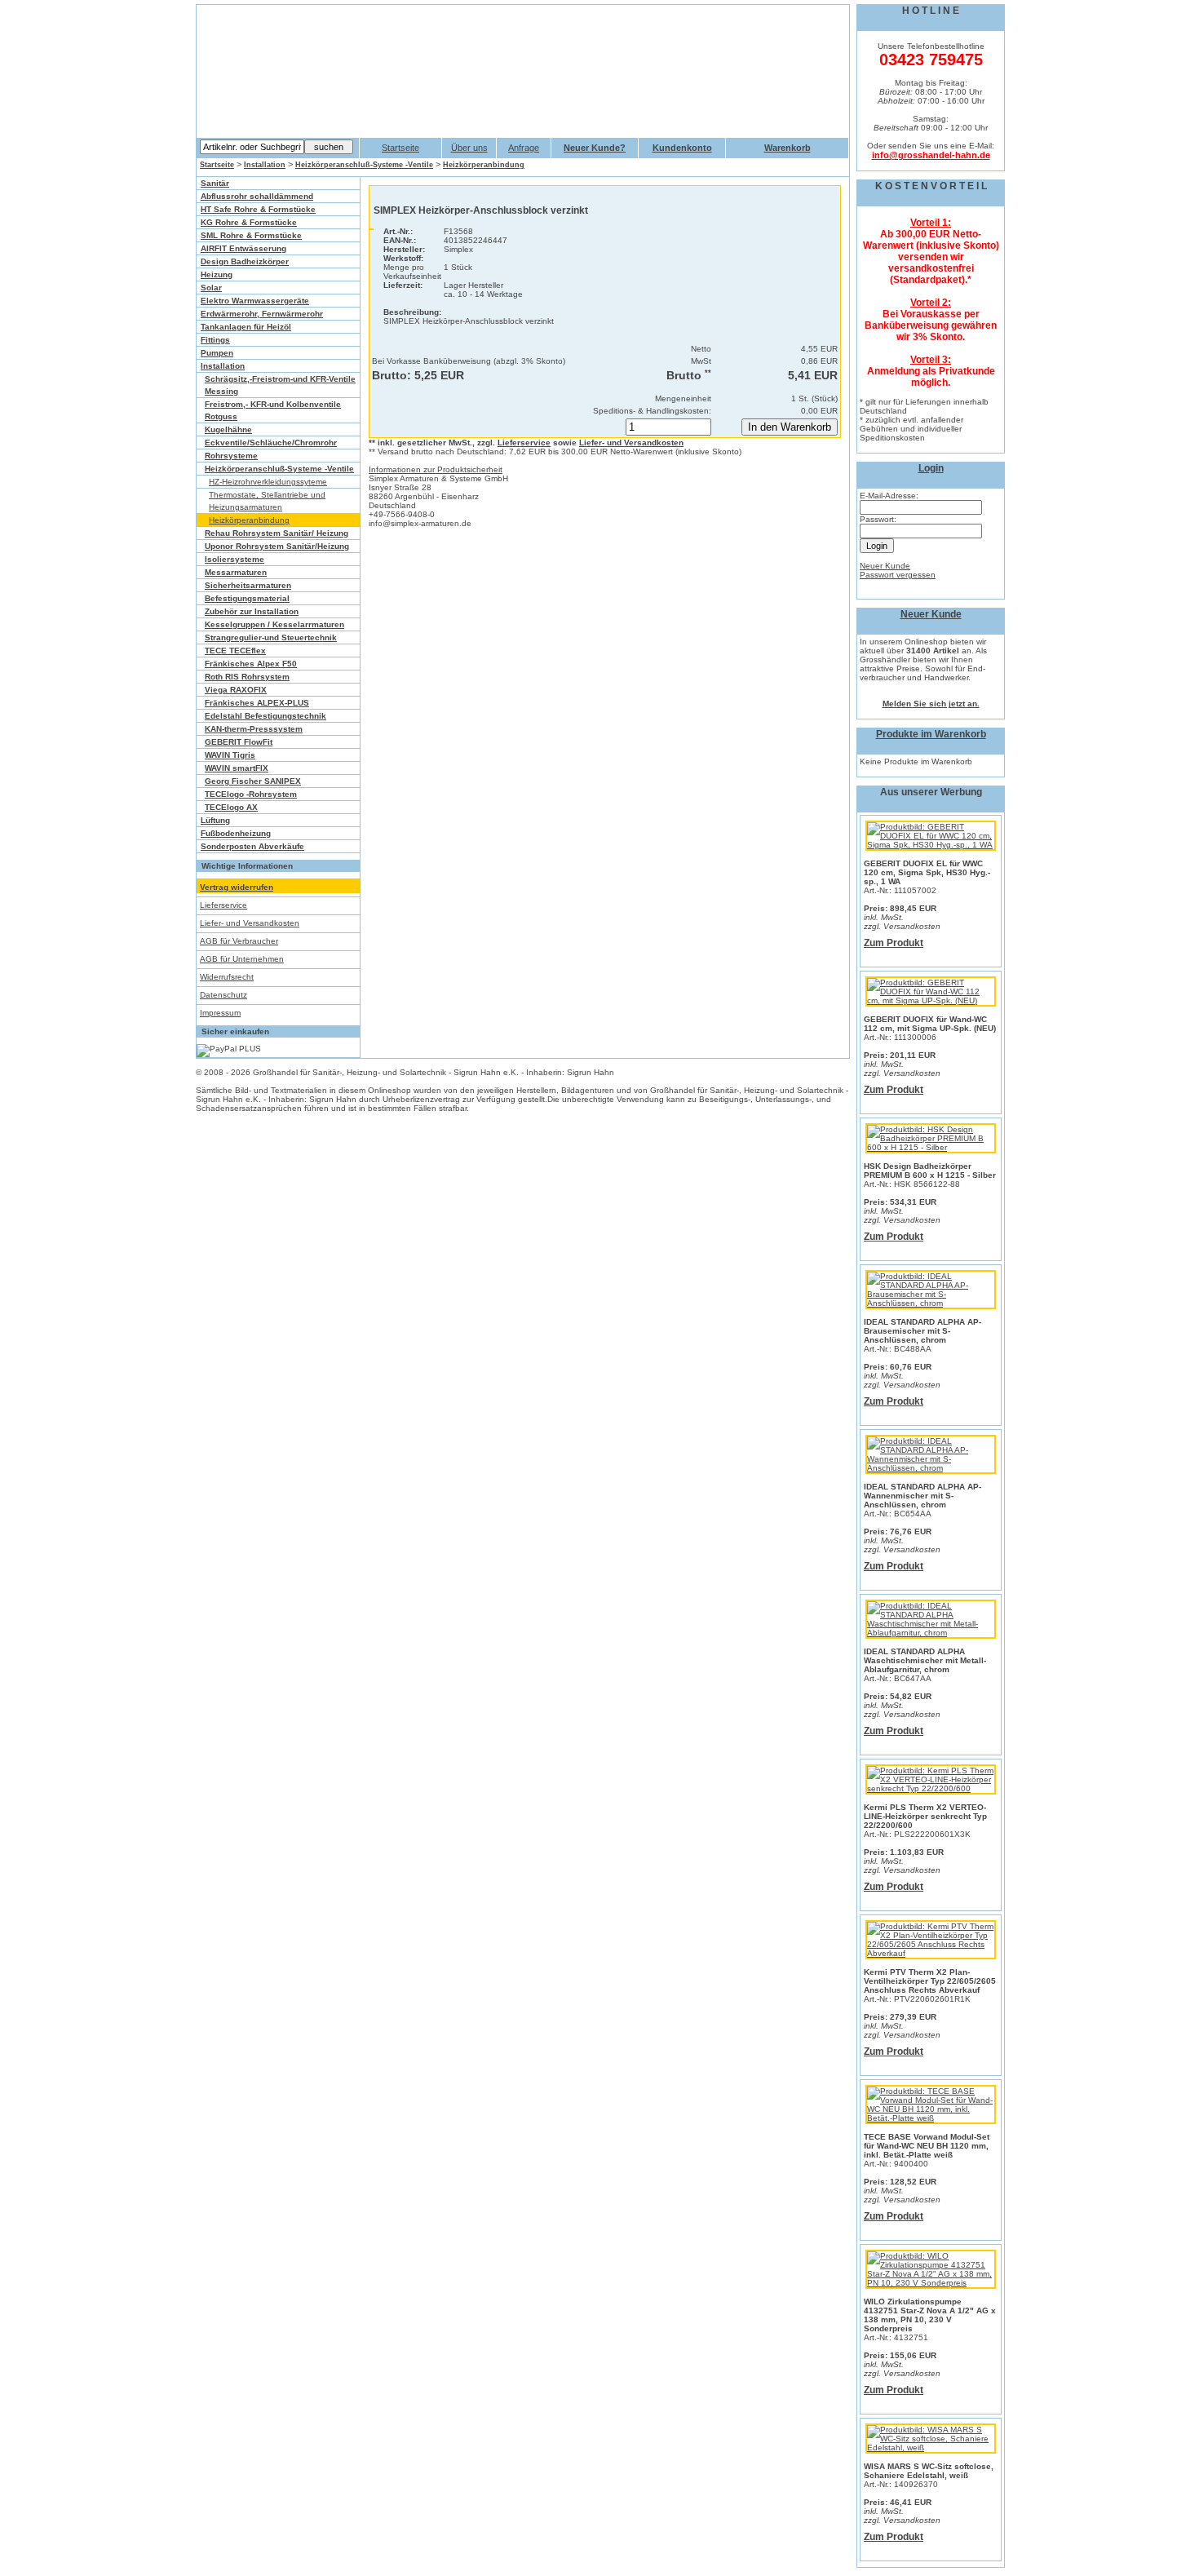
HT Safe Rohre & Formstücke (258, 209)
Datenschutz (223, 995)
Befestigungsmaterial (247, 598)
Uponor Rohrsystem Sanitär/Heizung (277, 546)
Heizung (217, 274)
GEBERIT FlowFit (239, 742)
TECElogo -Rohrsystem (251, 794)
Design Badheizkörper (245, 261)
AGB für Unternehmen (242, 959)
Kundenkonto (682, 148)
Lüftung (215, 820)
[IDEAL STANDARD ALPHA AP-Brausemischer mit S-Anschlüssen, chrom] (931, 1303)
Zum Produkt (894, 943)
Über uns (469, 148)
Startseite (400, 148)
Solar (211, 288)
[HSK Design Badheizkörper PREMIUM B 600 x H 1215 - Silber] (931, 1147)
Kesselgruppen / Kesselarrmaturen (274, 624)
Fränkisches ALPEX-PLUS (257, 703)
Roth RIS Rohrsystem (247, 677)
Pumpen (217, 353)
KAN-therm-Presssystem (254, 729)
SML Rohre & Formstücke (251, 235)
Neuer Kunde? (595, 148)
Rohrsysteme (231, 456)
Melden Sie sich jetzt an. (931, 704)
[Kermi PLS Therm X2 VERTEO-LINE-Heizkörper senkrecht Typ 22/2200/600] (931, 1788)
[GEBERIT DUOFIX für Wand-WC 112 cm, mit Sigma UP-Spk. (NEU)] (931, 1000)
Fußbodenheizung (236, 833)
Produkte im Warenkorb (931, 734)
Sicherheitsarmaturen (248, 585)
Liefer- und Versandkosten (250, 923)
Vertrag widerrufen (237, 887)
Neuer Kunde (885, 566)
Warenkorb (788, 148)
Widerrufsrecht (227, 977)
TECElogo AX (231, 807)
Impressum (220, 1013)
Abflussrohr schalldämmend (257, 196)
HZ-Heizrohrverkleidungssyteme (268, 482)
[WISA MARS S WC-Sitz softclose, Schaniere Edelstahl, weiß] (931, 2448)
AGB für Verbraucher (239, 941)
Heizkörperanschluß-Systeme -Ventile (364, 165)
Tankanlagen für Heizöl (246, 327)
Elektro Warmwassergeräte (255, 301)
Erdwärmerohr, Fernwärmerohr (262, 314)
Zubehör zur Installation (252, 611)
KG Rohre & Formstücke (249, 222)
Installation (265, 165)
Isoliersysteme (234, 559)
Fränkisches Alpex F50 (251, 664)
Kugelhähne (228, 429)
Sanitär (215, 183)
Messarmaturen (236, 572)
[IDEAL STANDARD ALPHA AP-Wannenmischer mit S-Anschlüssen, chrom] (931, 1468)
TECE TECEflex (235, 651)
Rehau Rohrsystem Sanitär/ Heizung (277, 533)
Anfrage (524, 148)
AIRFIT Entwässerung (243, 248)
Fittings (215, 340)
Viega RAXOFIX (236, 690)
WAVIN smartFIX (237, 768)
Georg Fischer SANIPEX (253, 781)
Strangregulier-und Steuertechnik (271, 637)
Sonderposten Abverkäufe (252, 846)
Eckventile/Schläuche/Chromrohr (271, 443)
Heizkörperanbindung (484, 165)
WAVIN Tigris (230, 755)
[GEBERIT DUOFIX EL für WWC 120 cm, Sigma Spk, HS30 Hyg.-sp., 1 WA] (931, 845)
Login (931, 468)
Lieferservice (223, 905)
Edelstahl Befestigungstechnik (265, 716)
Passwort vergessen (898, 575)
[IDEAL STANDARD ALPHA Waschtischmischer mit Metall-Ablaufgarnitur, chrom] (931, 1633)
